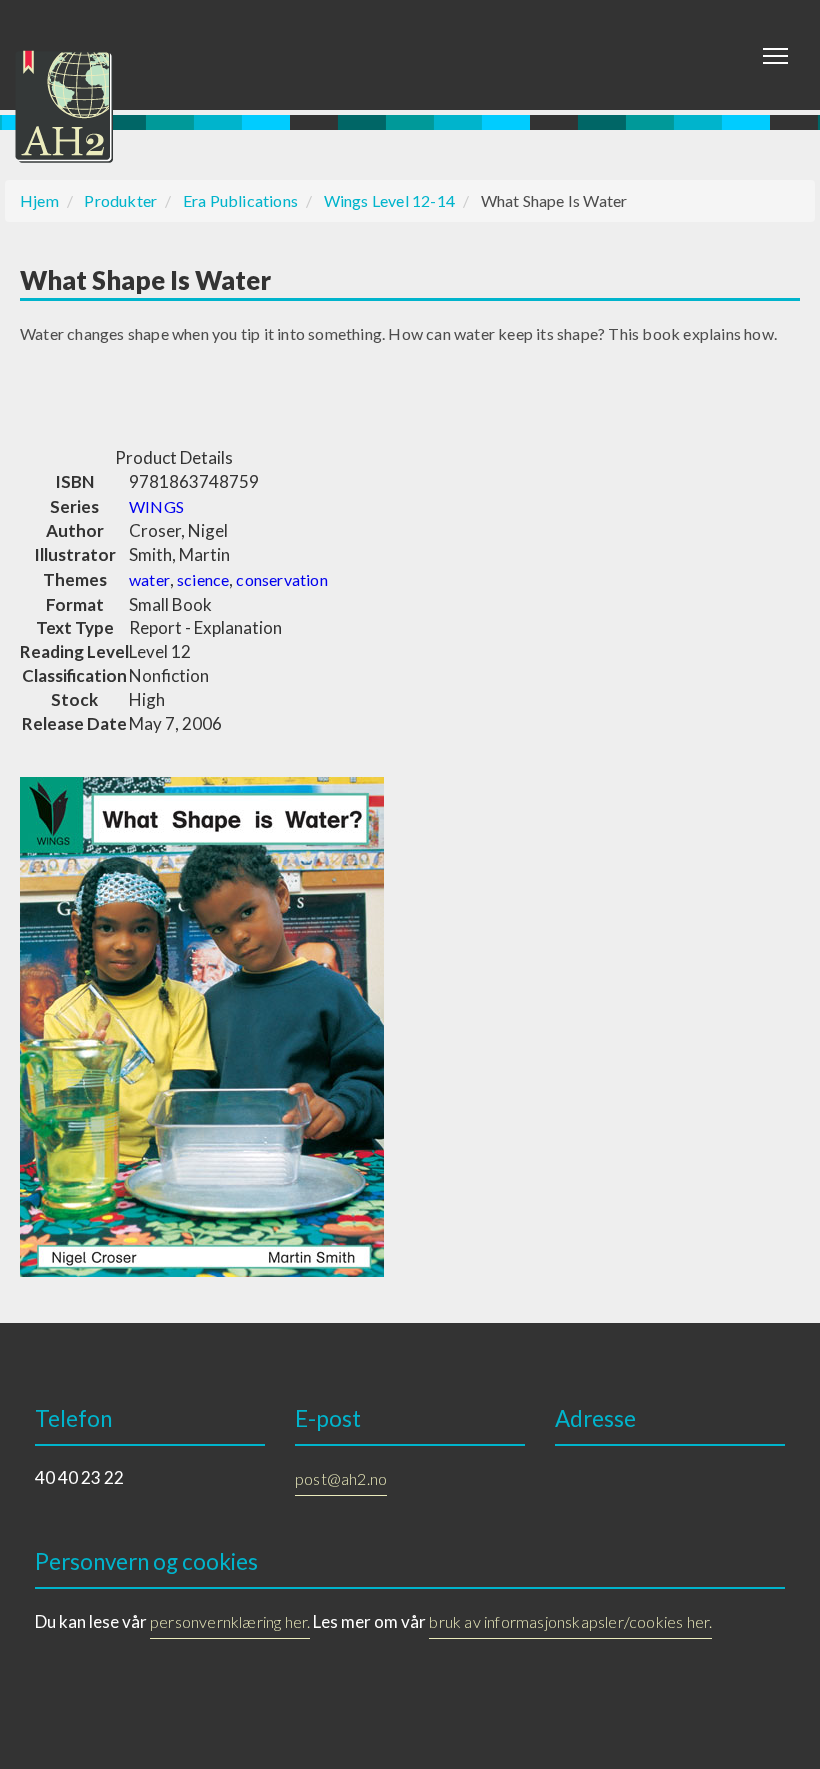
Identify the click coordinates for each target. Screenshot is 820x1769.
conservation (281, 579)
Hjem (39, 200)
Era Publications (240, 200)
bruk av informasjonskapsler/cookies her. (570, 1621)
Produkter (120, 200)
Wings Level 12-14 (389, 200)
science (203, 579)
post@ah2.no (341, 1478)
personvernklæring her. (230, 1621)
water (149, 579)
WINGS (156, 506)
